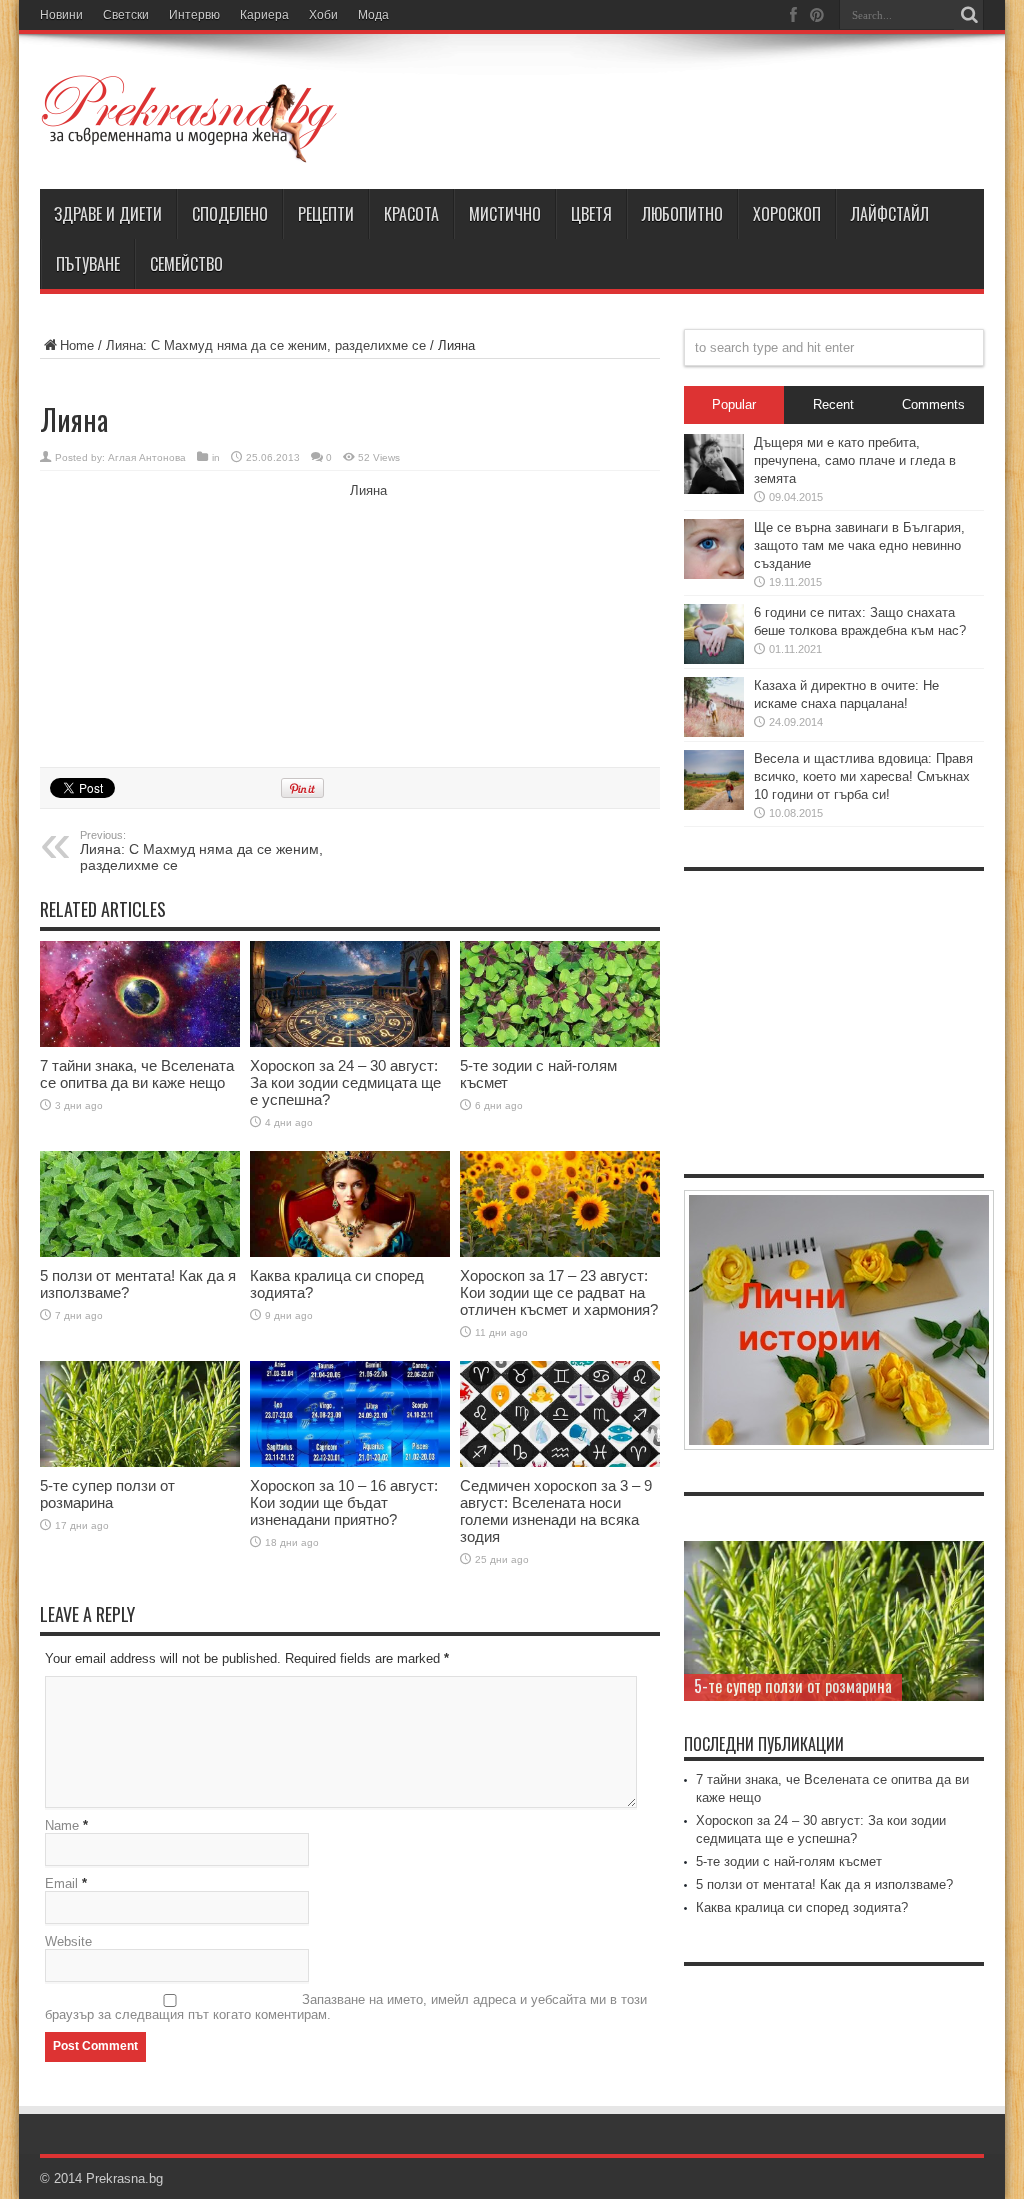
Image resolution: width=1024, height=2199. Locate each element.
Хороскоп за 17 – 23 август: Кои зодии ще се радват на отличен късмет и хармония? (559, 1292)
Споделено (230, 214)
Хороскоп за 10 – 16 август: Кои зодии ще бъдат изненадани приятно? (344, 1502)
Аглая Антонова (147, 457)
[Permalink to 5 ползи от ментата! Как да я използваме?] (140, 1204)
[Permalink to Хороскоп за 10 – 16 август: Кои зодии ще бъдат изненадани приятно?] (350, 1414)
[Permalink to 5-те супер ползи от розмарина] (140, 1414)
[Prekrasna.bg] (190, 119)
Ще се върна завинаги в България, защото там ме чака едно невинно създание (859, 545)
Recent (833, 404)
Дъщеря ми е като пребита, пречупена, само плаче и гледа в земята (855, 460)
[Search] (969, 15)
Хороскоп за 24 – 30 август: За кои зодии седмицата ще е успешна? (345, 1082)
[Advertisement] (190, 616)
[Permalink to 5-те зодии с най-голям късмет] (560, 994)
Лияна (368, 490)
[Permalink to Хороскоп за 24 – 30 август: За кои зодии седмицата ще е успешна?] (350, 994)
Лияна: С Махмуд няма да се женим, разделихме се (268, 345)
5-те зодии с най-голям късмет (789, 1861)
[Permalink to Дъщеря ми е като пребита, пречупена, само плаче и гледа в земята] (714, 464)
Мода (373, 15)
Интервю (194, 15)
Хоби (323, 15)
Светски (126, 15)
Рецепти (326, 214)
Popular (734, 404)
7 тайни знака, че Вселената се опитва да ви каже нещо (137, 1074)
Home (77, 345)
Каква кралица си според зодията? (802, 1907)
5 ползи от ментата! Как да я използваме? (824, 1884)
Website (68, 1941)
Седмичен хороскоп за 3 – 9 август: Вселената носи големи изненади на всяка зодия (556, 1511)
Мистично (505, 214)
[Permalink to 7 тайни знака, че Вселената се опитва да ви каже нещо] (140, 994)
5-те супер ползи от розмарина (107, 1494)
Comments (933, 404)
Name (62, 1825)
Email (61, 1883)
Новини (61, 15)
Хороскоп (787, 214)
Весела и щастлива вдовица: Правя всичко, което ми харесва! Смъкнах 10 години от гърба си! (863, 776)
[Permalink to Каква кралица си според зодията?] (350, 1204)
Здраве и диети (108, 214)
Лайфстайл (890, 214)
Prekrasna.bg (124, 2178)
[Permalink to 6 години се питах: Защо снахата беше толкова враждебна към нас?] (714, 634)
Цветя (591, 214)
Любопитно (682, 214)
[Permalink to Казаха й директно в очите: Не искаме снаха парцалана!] (714, 707)
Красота (411, 214)
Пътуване (88, 264)
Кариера (264, 15)
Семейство (186, 264)
